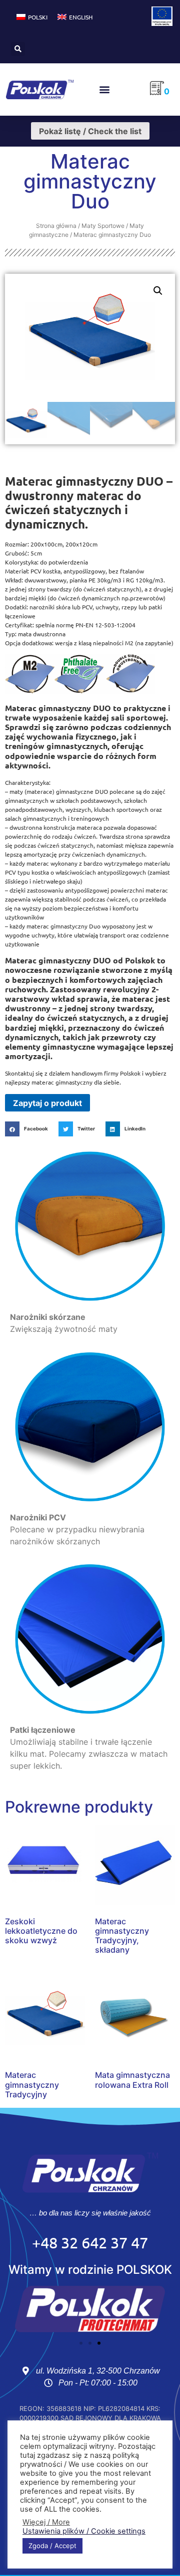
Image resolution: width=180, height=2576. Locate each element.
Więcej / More (46, 2522)
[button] (18, 49)
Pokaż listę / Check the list (90, 131)
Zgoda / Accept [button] (52, 2546)
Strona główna (56, 226)
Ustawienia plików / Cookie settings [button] (84, 2531)
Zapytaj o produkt (47, 1103)
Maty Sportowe (103, 226)
